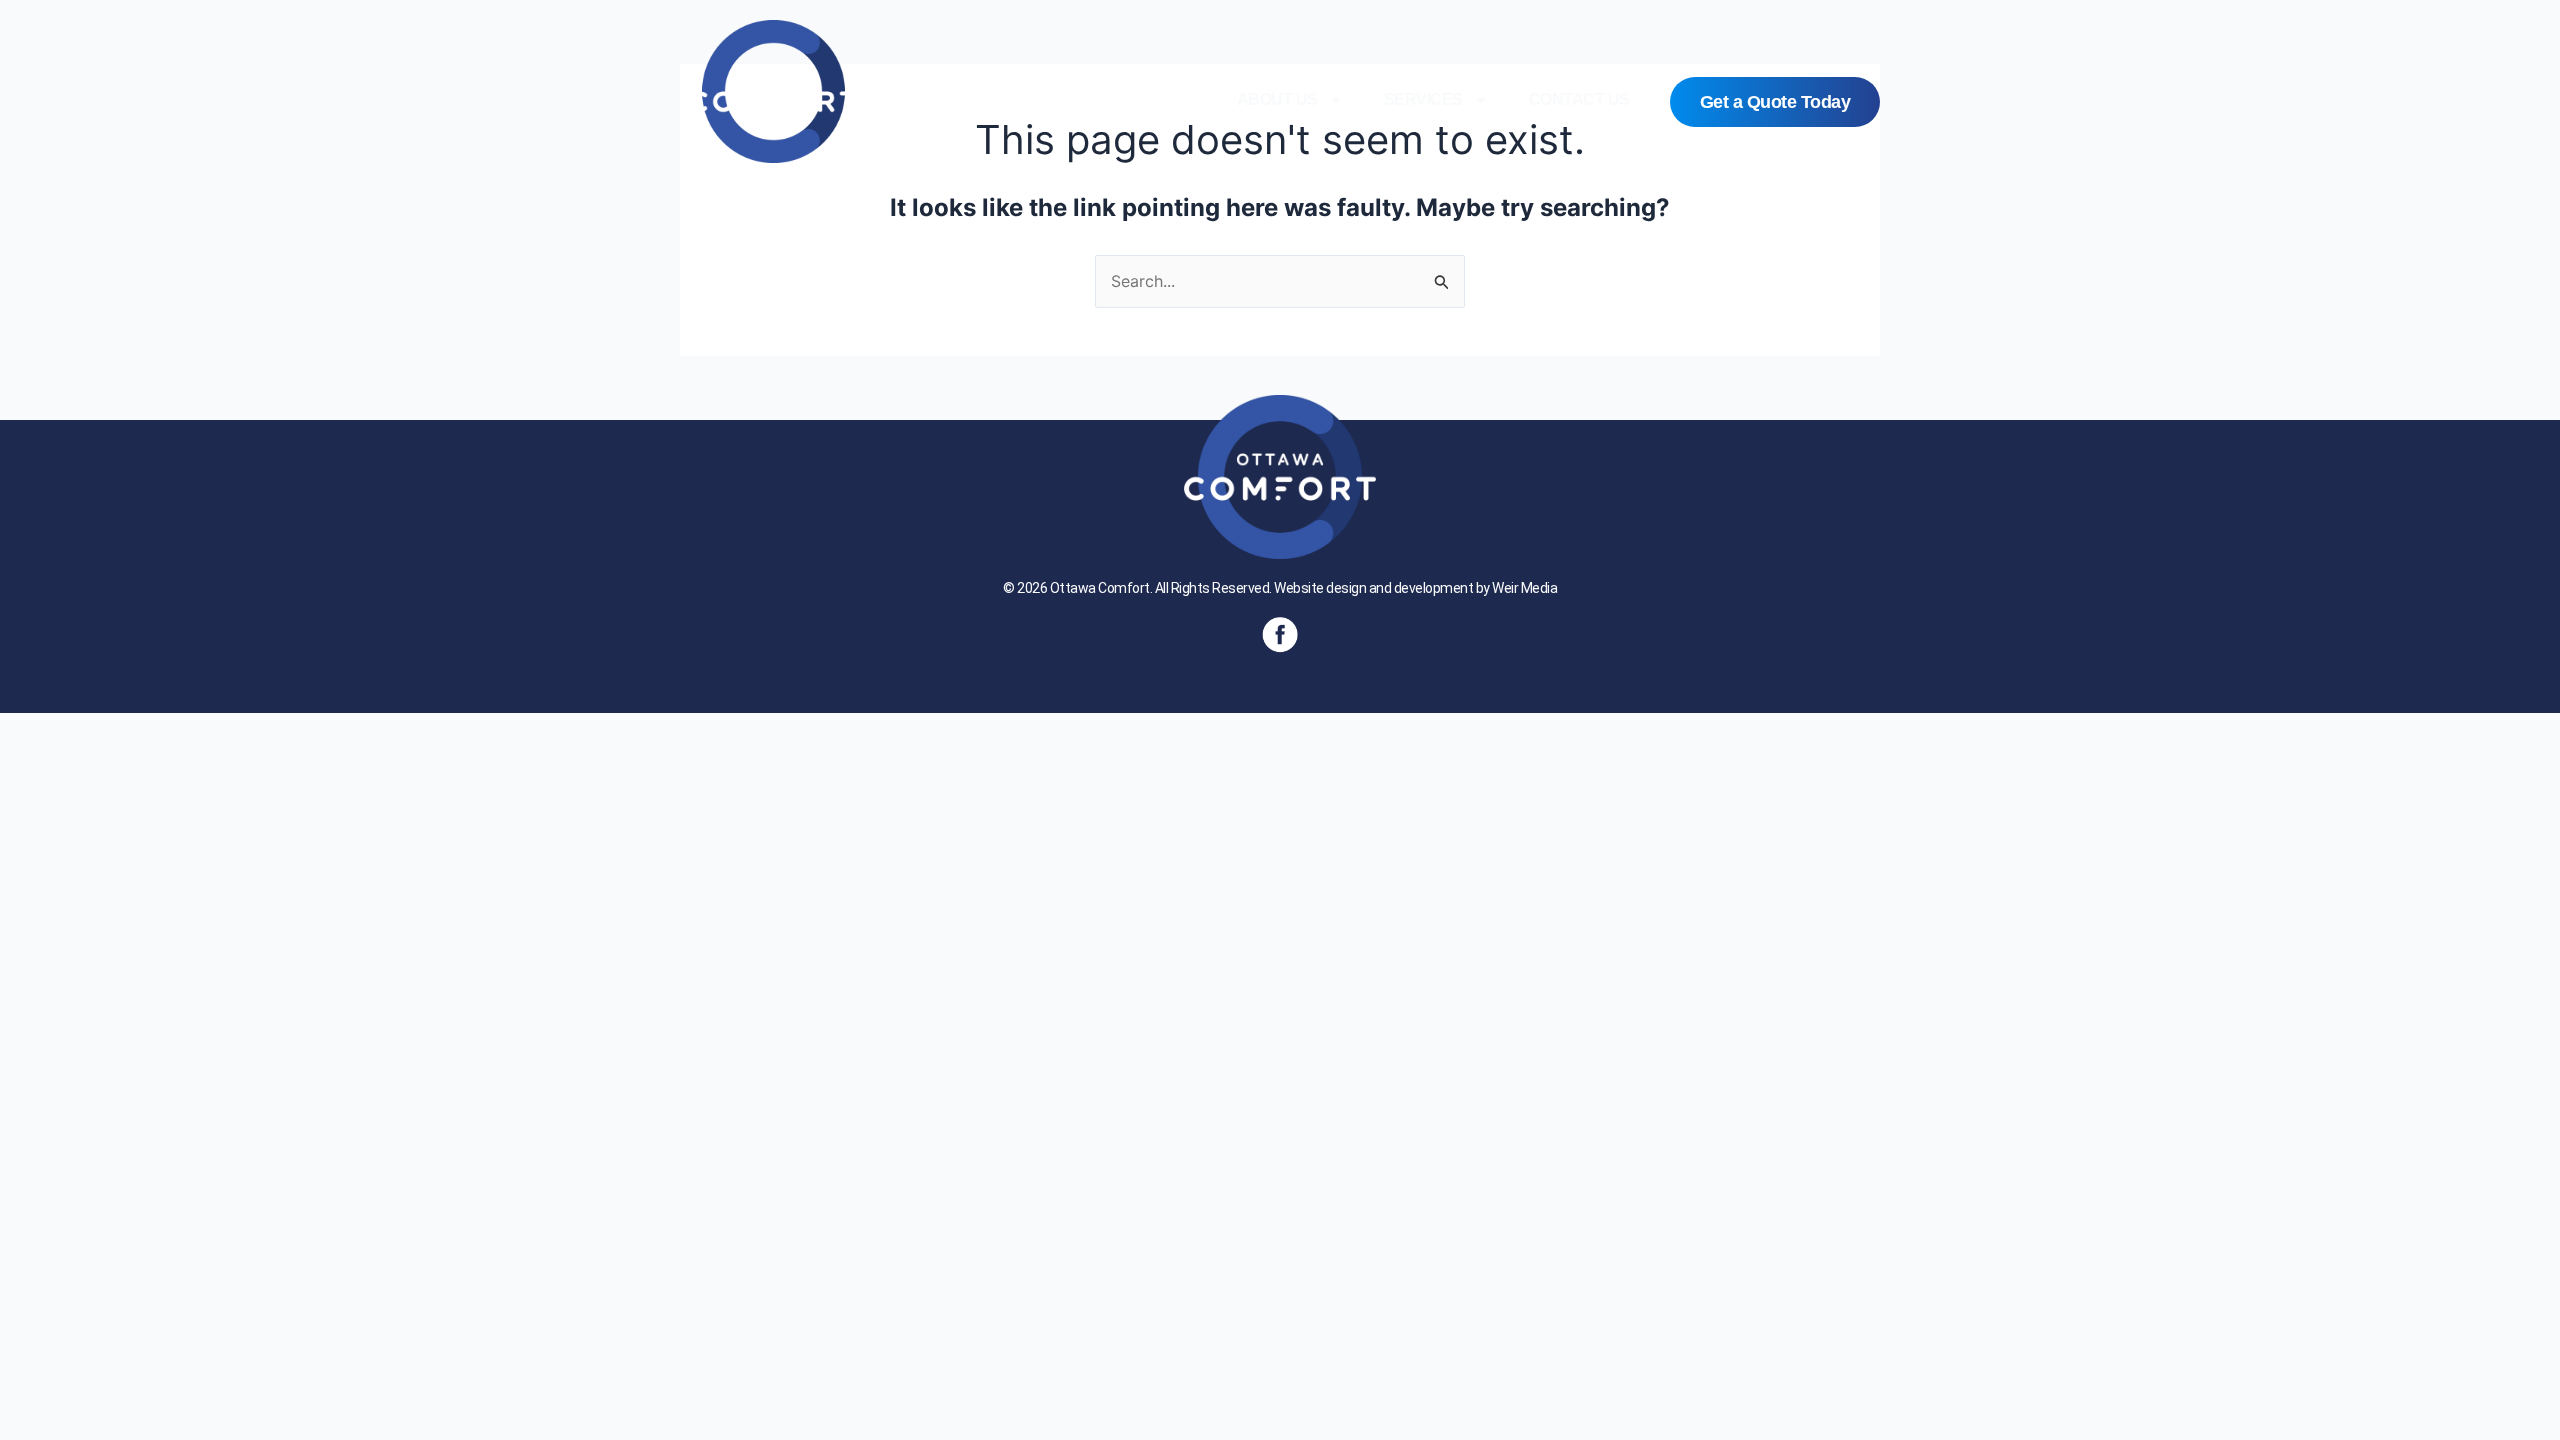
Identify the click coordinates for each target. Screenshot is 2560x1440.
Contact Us (1579, 99)
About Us (1277, 99)
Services (1423, 99)
